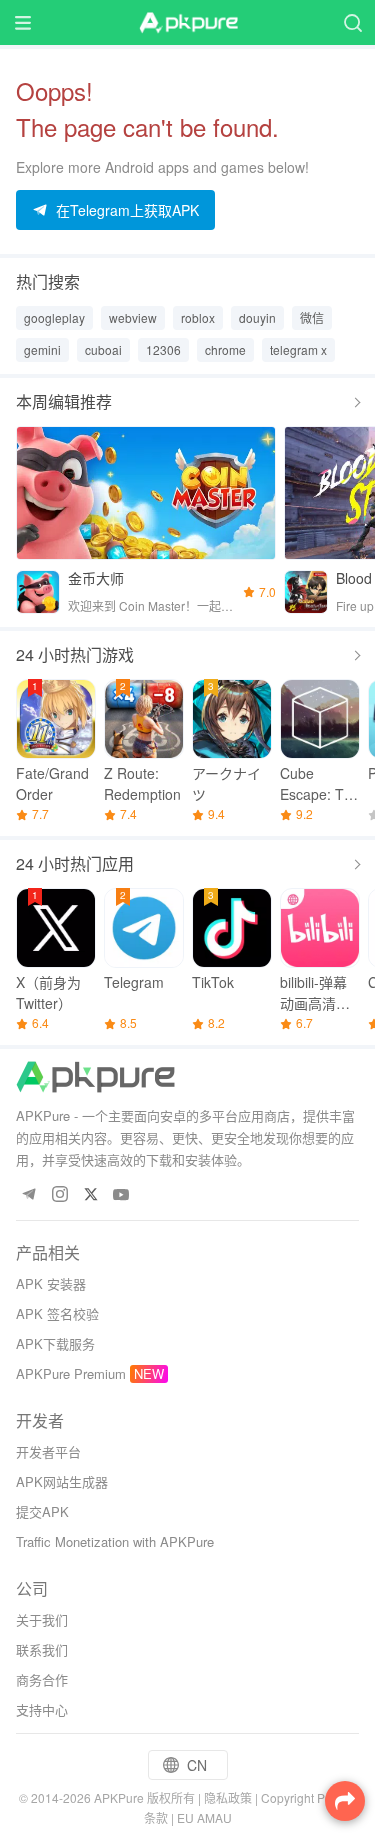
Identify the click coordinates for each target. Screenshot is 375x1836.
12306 (163, 349)
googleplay (54, 317)
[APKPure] (188, 23)
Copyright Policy (305, 1797)
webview (133, 317)
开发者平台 (48, 1451)
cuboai (103, 349)
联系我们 (42, 1649)
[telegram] (28, 1195)
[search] (352, 22)
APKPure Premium (71, 1373)
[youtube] (121, 1195)
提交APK (42, 1511)
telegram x (298, 349)
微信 (312, 317)
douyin (257, 317)
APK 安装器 (51, 1283)
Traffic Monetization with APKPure (115, 1541)
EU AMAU (204, 1817)
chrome (225, 349)
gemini (42, 349)
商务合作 (42, 1679)
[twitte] (90, 1195)
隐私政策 (228, 1797)
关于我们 (42, 1619)
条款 (156, 1817)
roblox (198, 317)
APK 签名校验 (57, 1313)
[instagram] (59, 1195)
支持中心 (42, 1709)
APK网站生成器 (62, 1481)
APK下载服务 (55, 1343)
